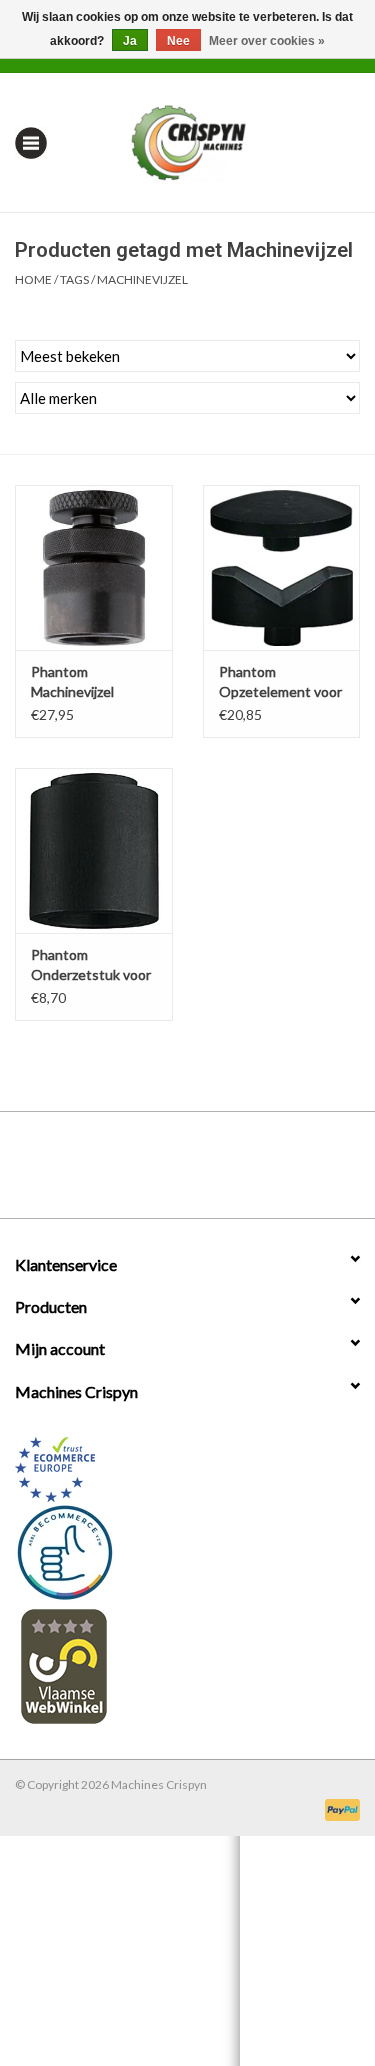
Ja (130, 41)
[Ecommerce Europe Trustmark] (187, 1469)
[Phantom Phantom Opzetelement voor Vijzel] (282, 567)
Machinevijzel (142, 279)
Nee (178, 41)
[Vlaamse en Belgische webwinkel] (187, 1665)
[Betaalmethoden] (339, 1808)
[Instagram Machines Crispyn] (223, 1172)
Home (33, 279)
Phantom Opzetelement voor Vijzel (280, 682)
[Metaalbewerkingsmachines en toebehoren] (218, 140)
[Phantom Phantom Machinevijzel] (94, 567)
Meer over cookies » (267, 41)
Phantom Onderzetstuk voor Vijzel (91, 965)
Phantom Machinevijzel (72, 681)
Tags (74, 279)
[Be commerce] (187, 1552)
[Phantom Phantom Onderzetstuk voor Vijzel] (94, 850)
